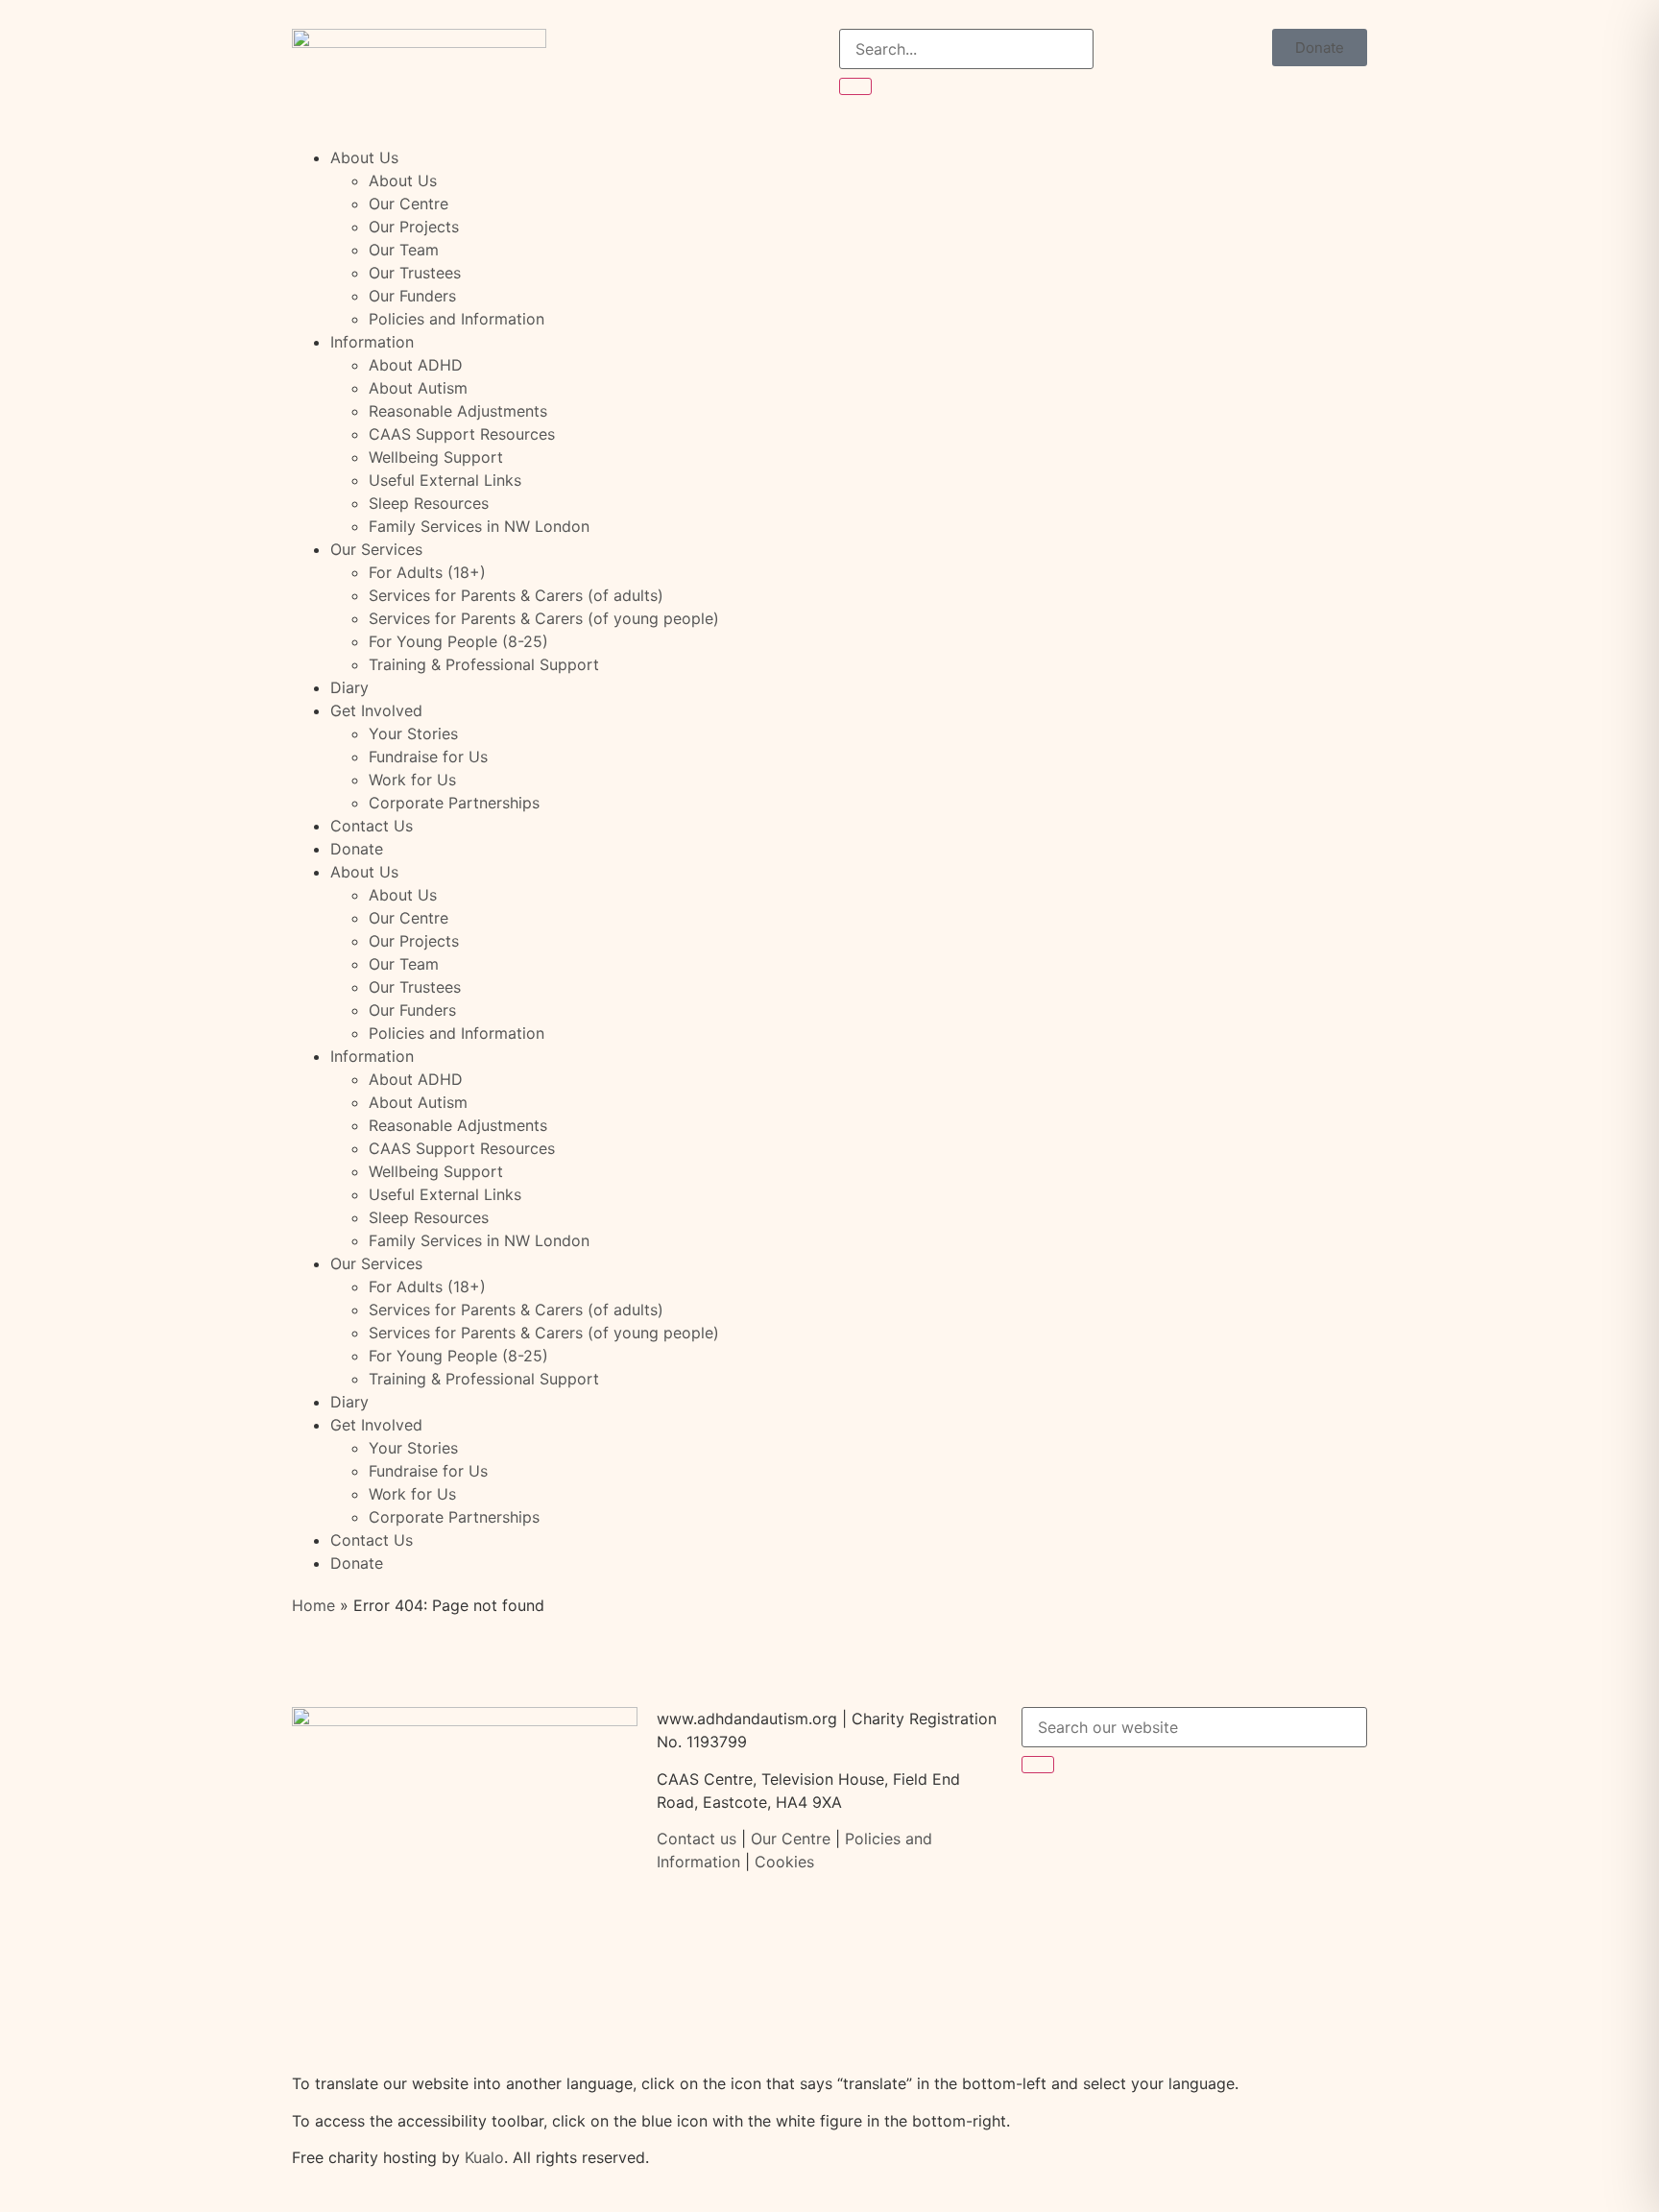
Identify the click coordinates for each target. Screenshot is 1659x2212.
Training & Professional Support (484, 664)
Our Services (376, 549)
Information (372, 342)
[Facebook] (1046, 1816)
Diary (349, 687)
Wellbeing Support (436, 457)
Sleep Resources (429, 503)
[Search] (855, 86)
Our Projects (414, 227)
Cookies (784, 1862)
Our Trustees (415, 273)
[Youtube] (1257, 1816)
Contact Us (372, 826)
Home (313, 1605)
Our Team (404, 250)
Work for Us (412, 780)
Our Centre (409, 204)
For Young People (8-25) (458, 641)
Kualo (484, 2157)
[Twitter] (1098, 1816)
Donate (357, 849)
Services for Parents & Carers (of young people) (544, 618)
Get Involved (376, 710)
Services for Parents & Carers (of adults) (516, 595)
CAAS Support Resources (462, 434)
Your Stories (413, 733)
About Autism (418, 388)
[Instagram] (1151, 1816)
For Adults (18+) (427, 572)
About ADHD (416, 365)
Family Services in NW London (479, 526)
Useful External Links (445, 480)
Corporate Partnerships (454, 803)
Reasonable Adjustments (458, 411)
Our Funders (412, 296)
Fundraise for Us (428, 757)
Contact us (697, 1839)
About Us (364, 157)
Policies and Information (457, 319)
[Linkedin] (1204, 1816)
